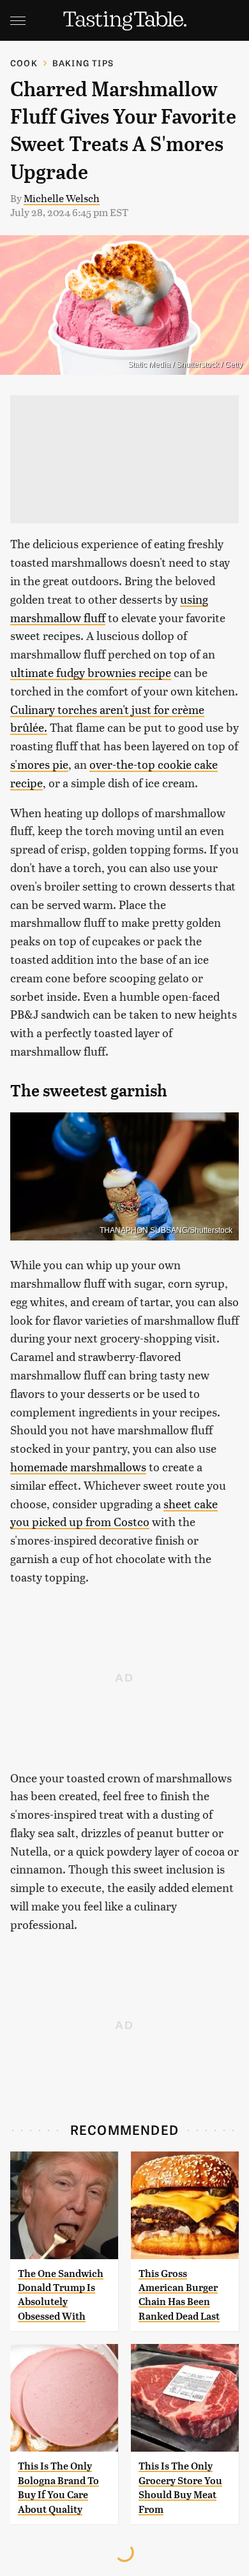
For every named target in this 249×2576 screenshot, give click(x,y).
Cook (24, 63)
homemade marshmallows (78, 1466)
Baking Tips (83, 63)
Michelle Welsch (62, 198)
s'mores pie (39, 764)
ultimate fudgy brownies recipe (91, 672)
